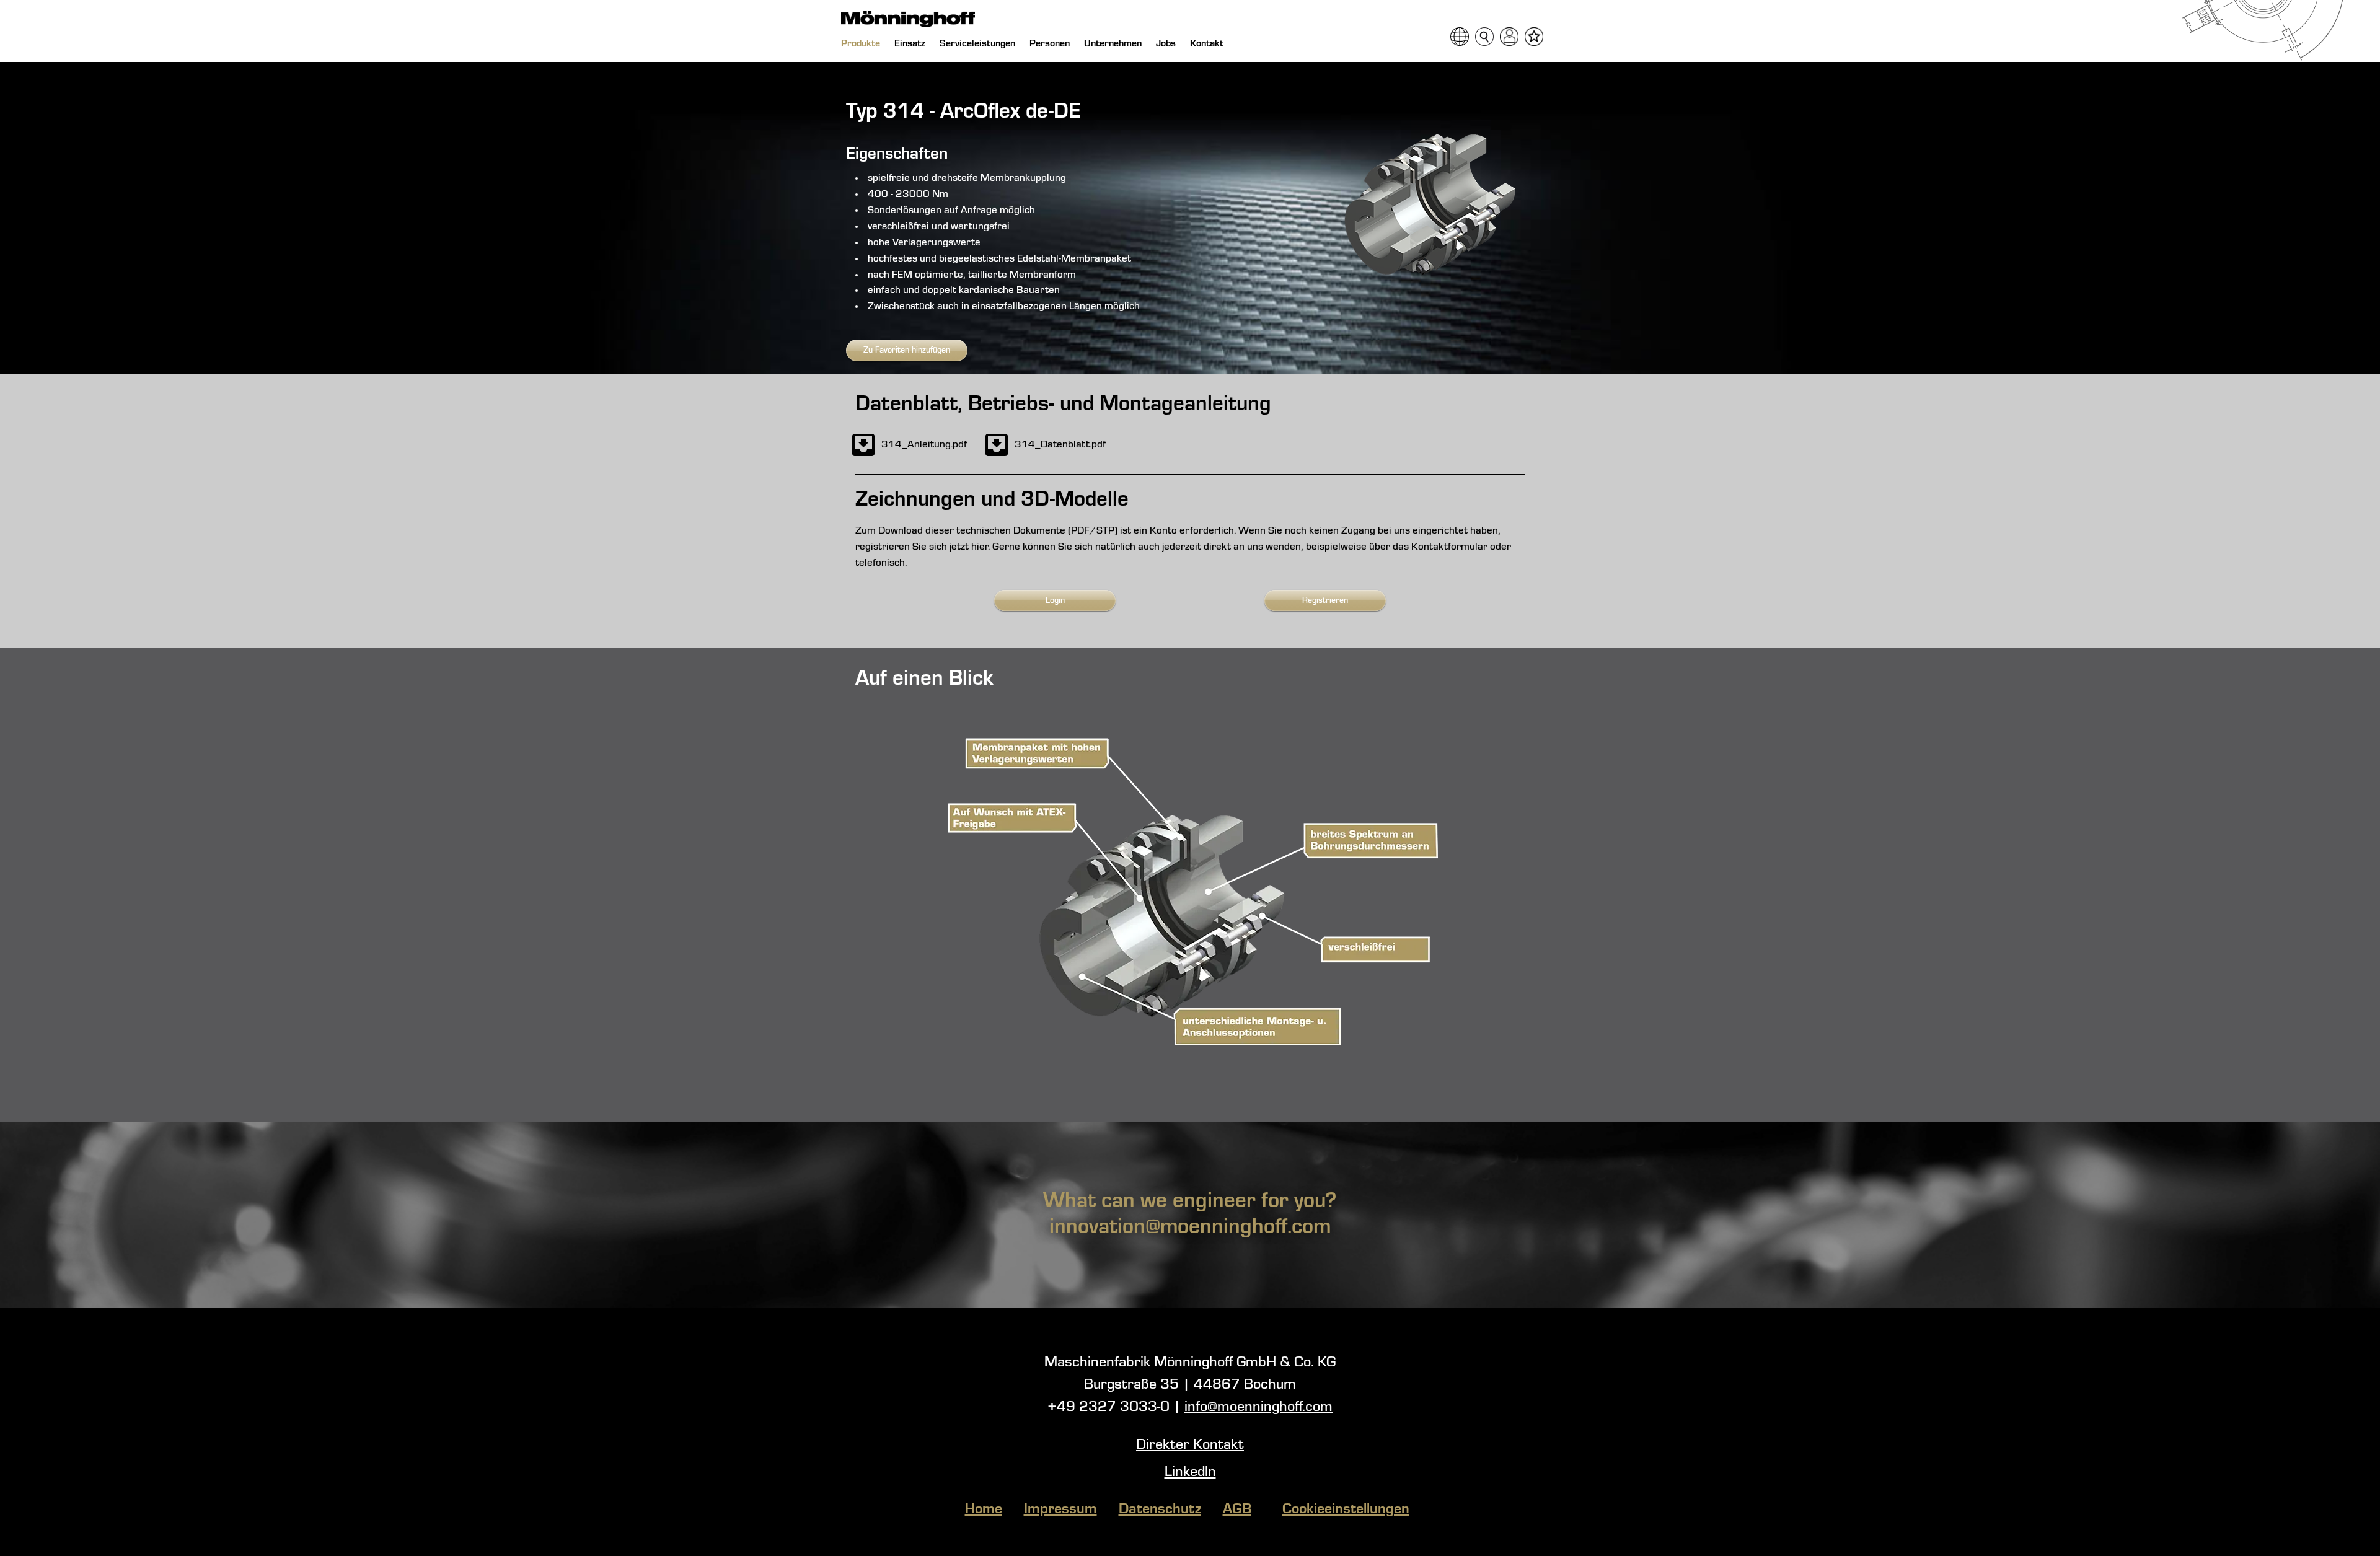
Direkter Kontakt (1190, 1445)
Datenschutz (1160, 1510)
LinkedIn (1190, 1472)
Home (984, 1510)
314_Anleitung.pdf (924, 445)
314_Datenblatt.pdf (1060, 445)
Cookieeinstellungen (1346, 1510)
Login (1055, 600)
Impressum (1060, 1510)
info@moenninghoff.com (1258, 1407)
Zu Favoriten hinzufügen (907, 350)
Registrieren (1325, 600)
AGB (1237, 1510)
